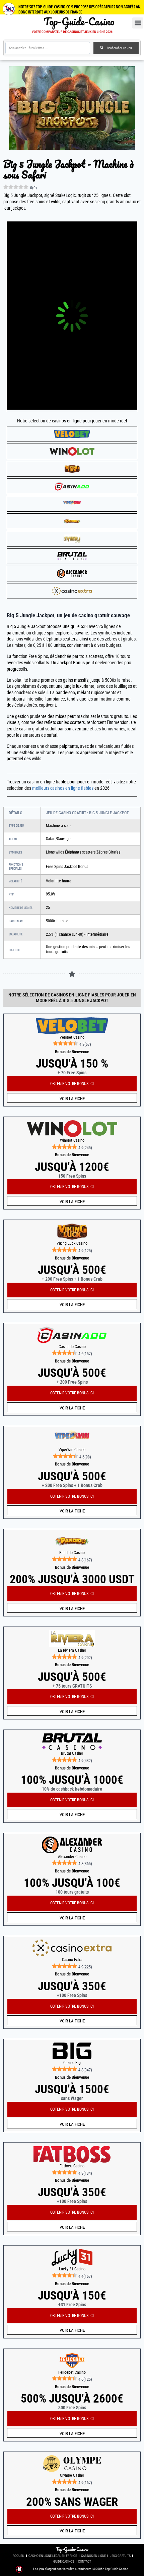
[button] (138, 23)
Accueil (19, 2556)
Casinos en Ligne (93, 2556)
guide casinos (64, 2561)
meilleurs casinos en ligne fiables (63, 788)
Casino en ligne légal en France (53, 2556)
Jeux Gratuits (120, 2556)
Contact (85, 2561)
